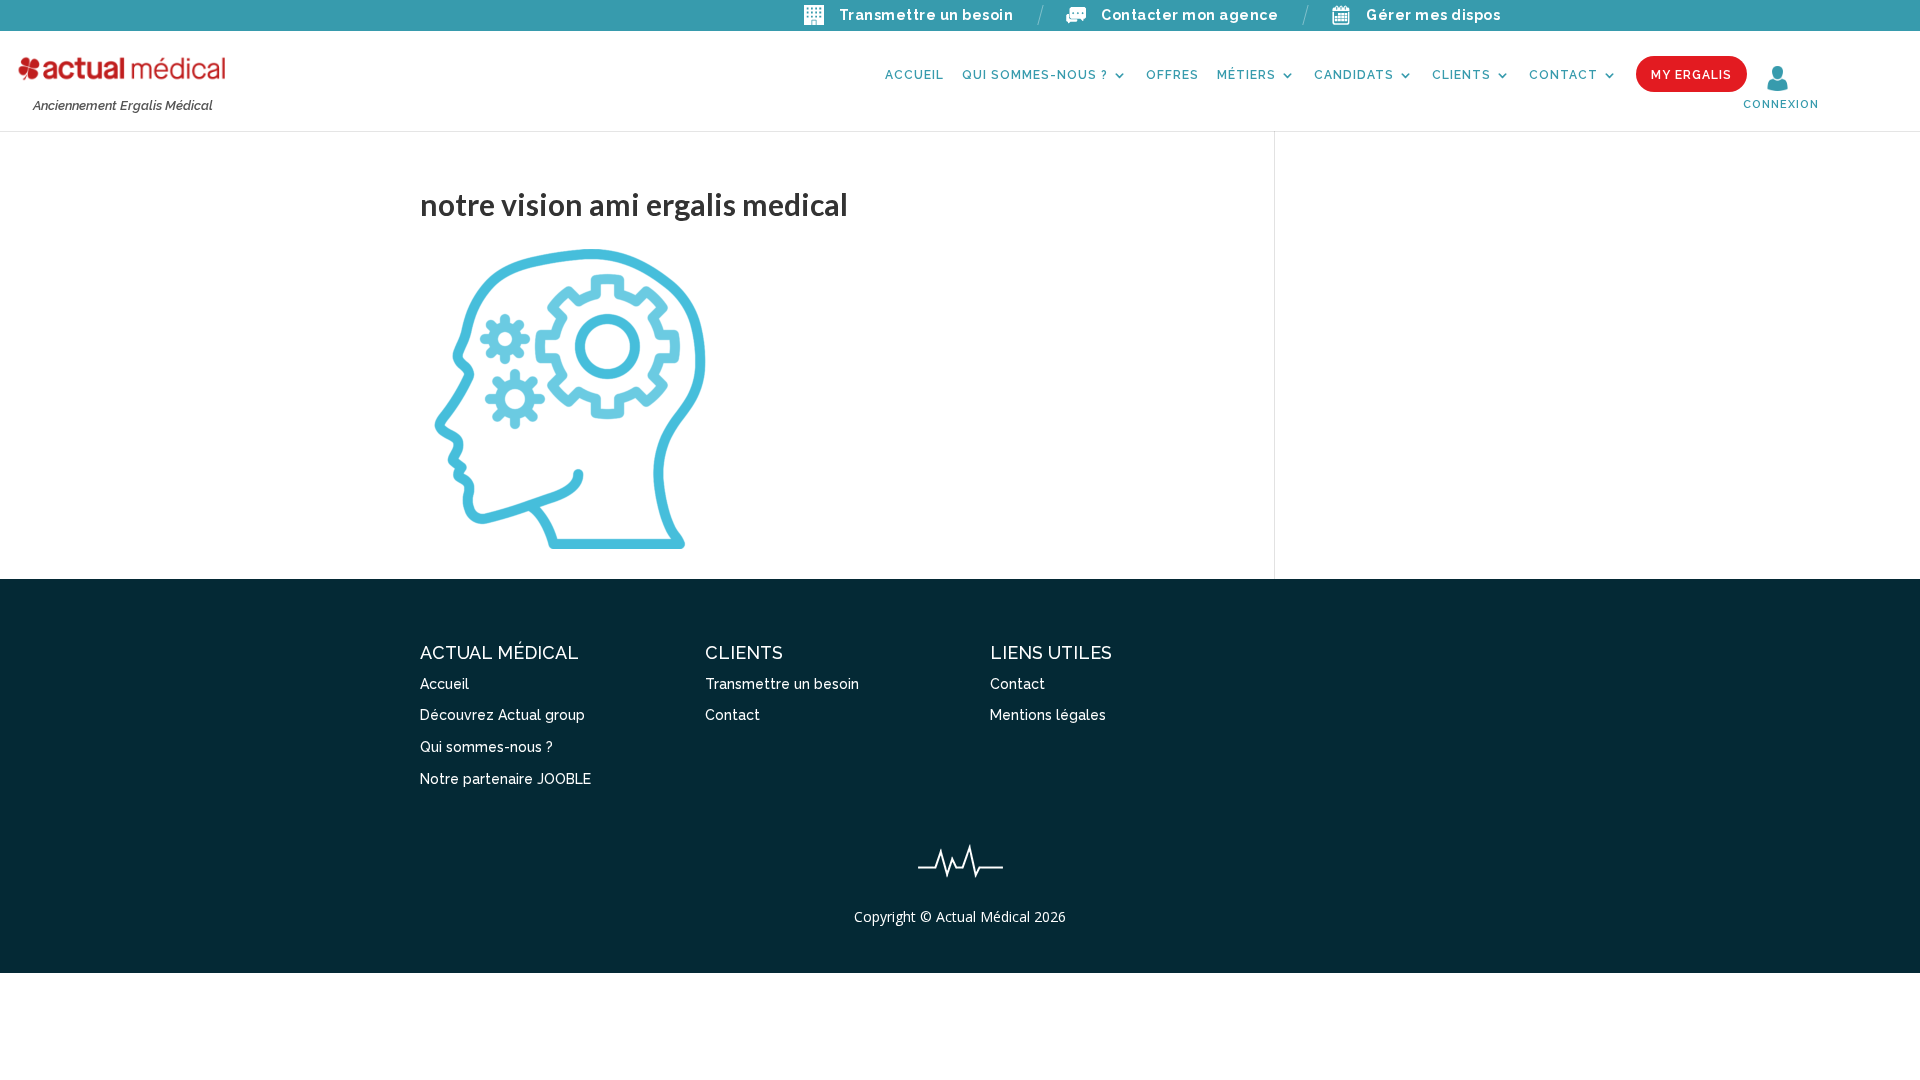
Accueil (914, 75)
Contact (1563, 75)
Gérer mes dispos (1433, 15)
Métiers (1246, 75)
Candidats (1354, 75)
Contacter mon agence (1189, 15)
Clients (1461, 75)
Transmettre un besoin (926, 15)
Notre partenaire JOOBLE (505, 779)
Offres (1172, 75)
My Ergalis (1691, 75)
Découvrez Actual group (502, 715)
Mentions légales (1048, 715)
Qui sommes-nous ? (1035, 75)
